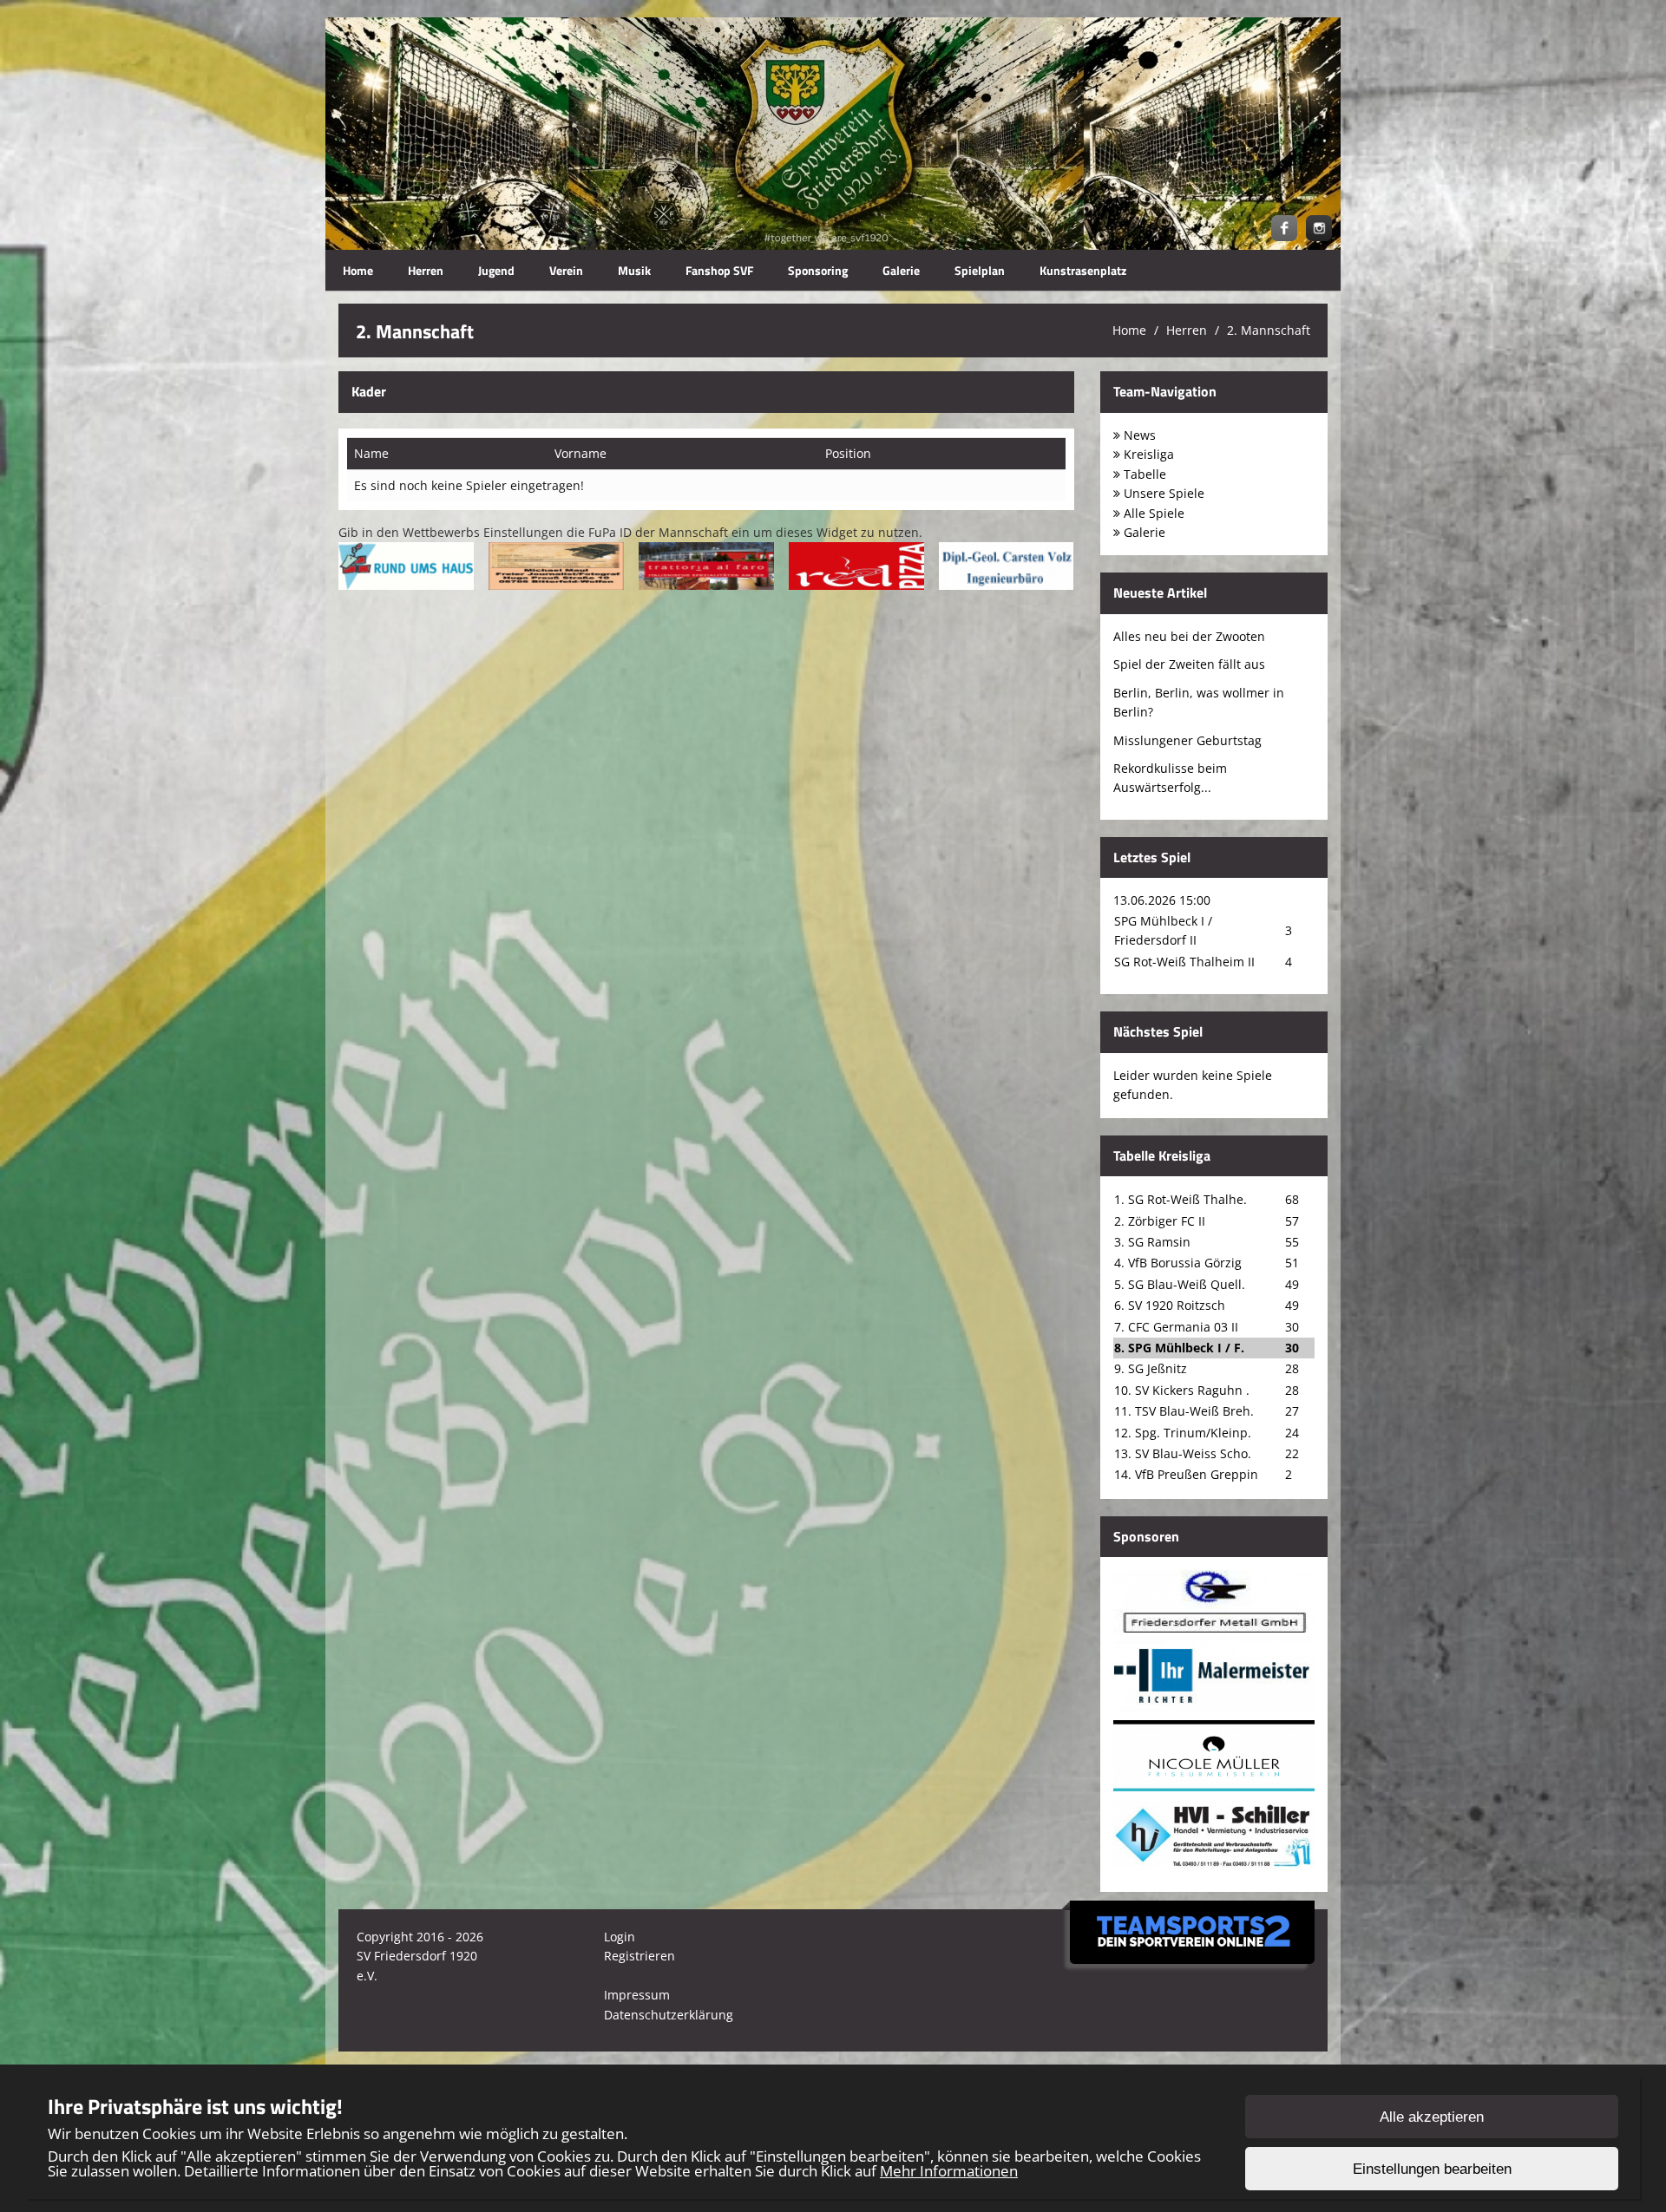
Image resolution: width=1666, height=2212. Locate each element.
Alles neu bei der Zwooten (1189, 636)
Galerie (901, 270)
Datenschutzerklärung (669, 2015)
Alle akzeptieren (1432, 2117)
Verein (566, 270)
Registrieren (640, 1956)
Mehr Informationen (949, 2171)
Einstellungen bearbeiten (1432, 2169)
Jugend (496, 270)
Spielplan (980, 270)
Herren (426, 270)
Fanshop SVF (719, 270)
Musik (634, 270)
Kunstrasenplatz (1083, 270)
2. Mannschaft (1269, 330)
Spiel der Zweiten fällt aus (1189, 664)
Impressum (637, 1995)
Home (358, 270)
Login (620, 1937)
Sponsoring (818, 270)
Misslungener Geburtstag (1187, 740)
